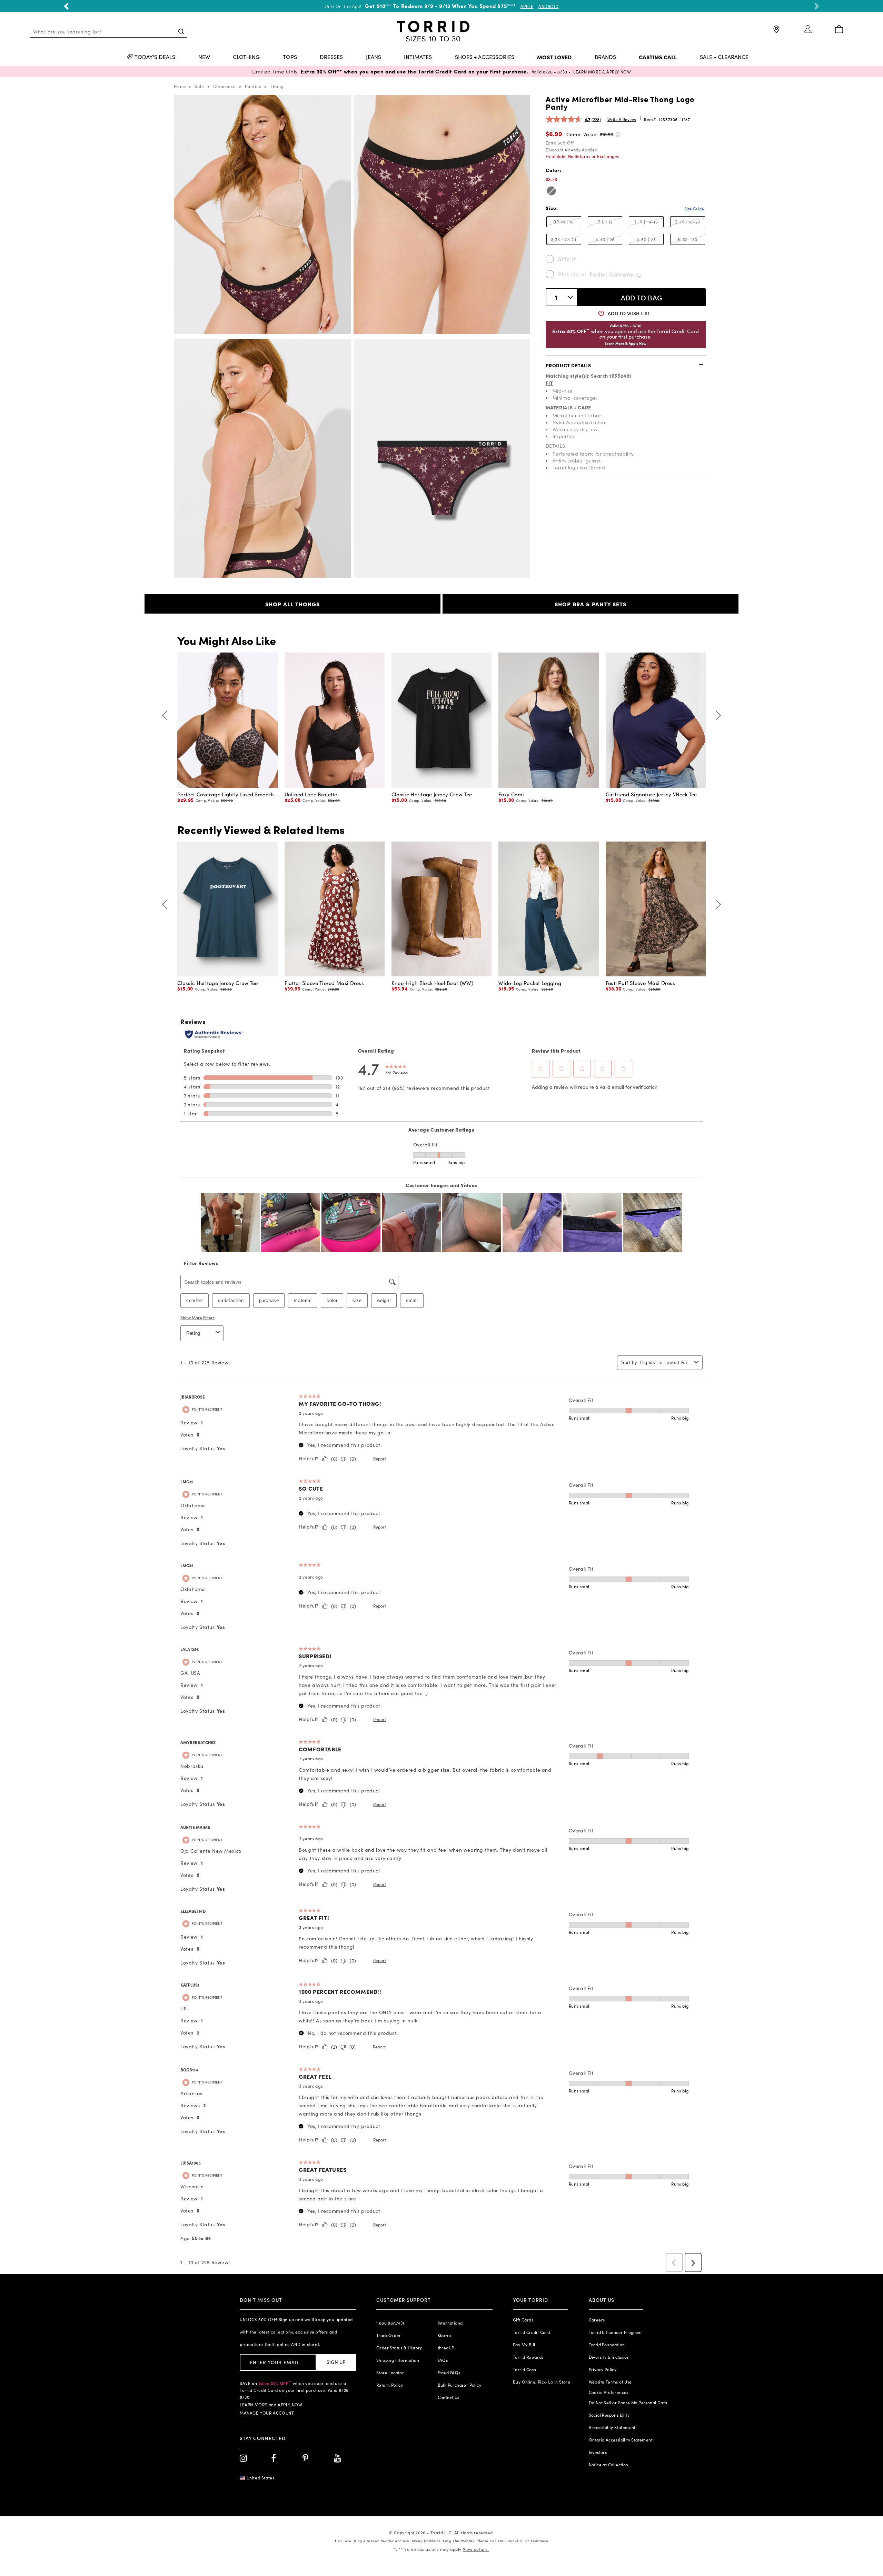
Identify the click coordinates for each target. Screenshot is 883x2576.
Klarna (444, 2335)
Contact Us (449, 2397)
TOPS (290, 57)
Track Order (389, 2335)
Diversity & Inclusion (609, 2357)
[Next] (716, 715)
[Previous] (167, 715)
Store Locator (390, 2373)
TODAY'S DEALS (155, 57)
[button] (66, 6)
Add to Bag (642, 297)
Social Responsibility (609, 2415)
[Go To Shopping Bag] (839, 30)
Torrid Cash (524, 2369)
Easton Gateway (612, 274)
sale (199, 86)
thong (277, 86)
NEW (204, 57)
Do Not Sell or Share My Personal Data (628, 2403)
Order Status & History (399, 2348)
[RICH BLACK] (551, 191)
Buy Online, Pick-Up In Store (542, 2382)
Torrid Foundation (607, 2345)
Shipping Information (398, 2360)
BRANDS (605, 57)
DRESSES (331, 57)
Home (180, 86)
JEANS (374, 57)
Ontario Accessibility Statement (621, 2440)
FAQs (443, 2360)
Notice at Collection (609, 2465)
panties (253, 86)
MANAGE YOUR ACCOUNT (267, 2413)
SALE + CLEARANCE (724, 57)
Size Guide (694, 209)
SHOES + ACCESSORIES (485, 57)
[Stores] (776, 32)
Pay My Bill (524, 2345)
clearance (225, 86)
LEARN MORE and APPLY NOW (271, 2405)
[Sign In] (808, 32)
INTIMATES (418, 57)
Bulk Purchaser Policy (459, 2385)
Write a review (622, 119)
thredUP (446, 2348)
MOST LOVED (554, 57)
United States (261, 2478)
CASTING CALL (658, 57)
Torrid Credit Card (531, 2332)
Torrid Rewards (528, 2357)
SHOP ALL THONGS (292, 604)
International (451, 2323)
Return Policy (390, 2385)
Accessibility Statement (612, 2427)
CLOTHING (246, 57)
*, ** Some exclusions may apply (441, 2549)
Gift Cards (523, 2320)
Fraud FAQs (449, 2373)
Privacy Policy (603, 2369)
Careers (597, 2320)
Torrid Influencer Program (615, 2332)
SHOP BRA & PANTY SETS (591, 604)
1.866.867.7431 (390, 2323)
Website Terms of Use (610, 2382)
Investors (598, 2452)
